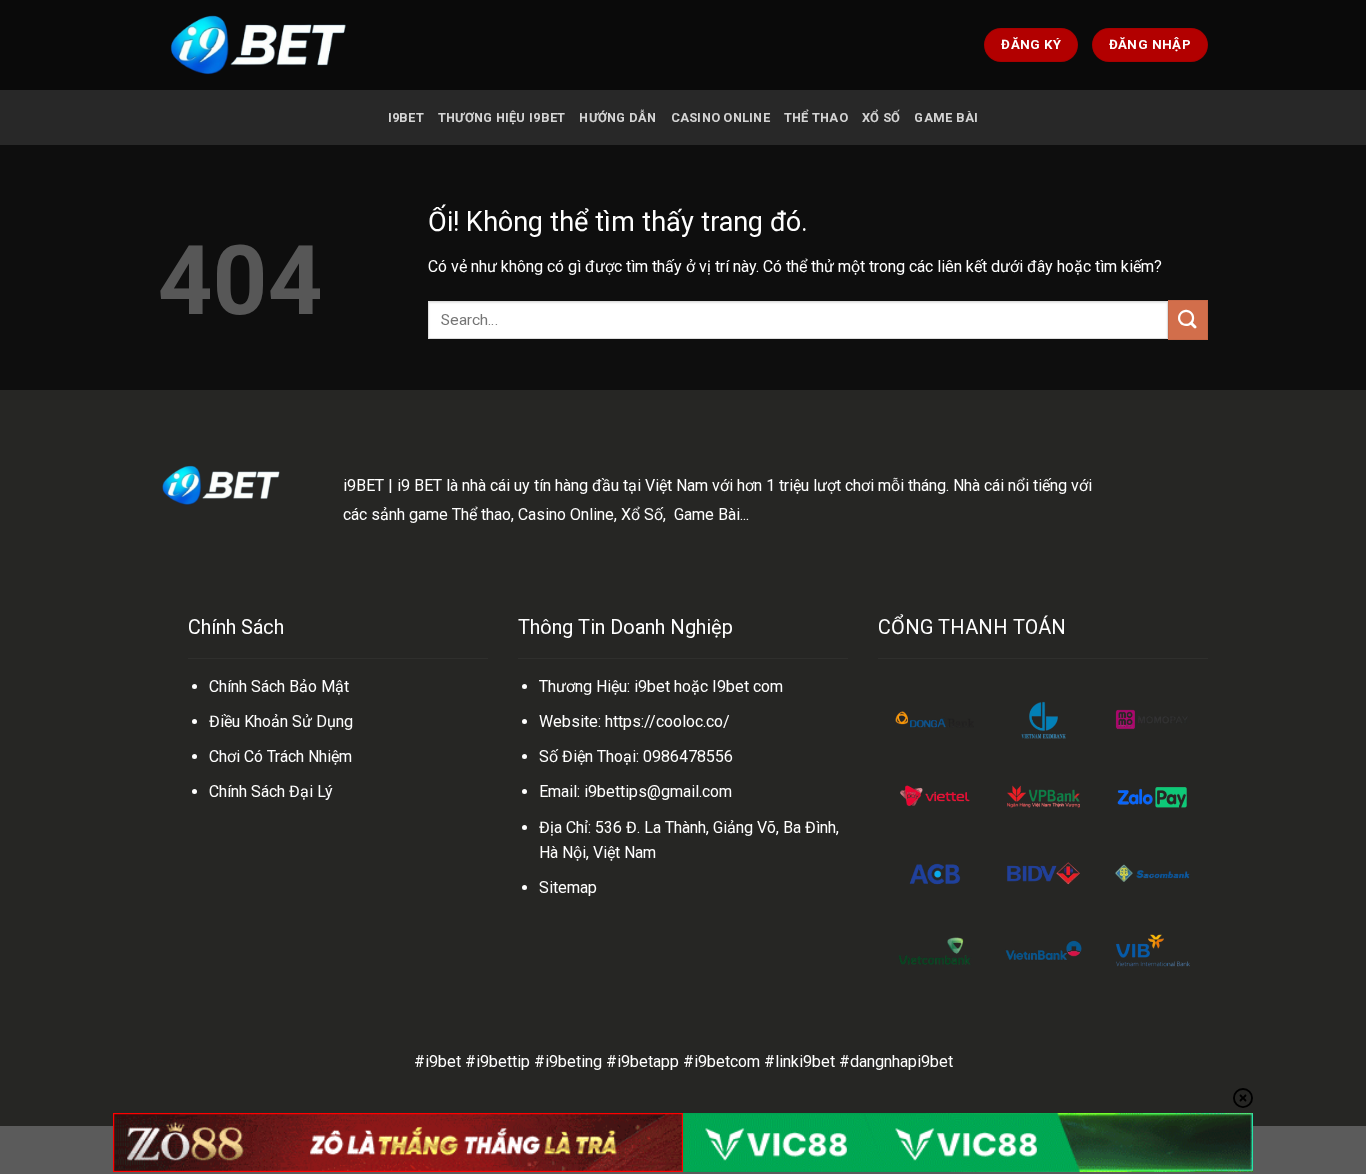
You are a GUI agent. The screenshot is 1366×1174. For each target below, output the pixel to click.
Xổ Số (881, 117)
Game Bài (946, 117)
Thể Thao (816, 117)
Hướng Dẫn (617, 117)
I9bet (406, 117)
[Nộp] (1188, 319)
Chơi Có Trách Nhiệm (280, 756)
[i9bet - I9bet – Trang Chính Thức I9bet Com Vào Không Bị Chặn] (258, 44)
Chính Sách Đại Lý (271, 791)
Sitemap (568, 887)
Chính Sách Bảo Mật (279, 686)
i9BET (363, 485)
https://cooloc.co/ (667, 721)
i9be (649, 686)
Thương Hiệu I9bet (501, 117)
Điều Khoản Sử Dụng (281, 721)
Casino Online (720, 117)
